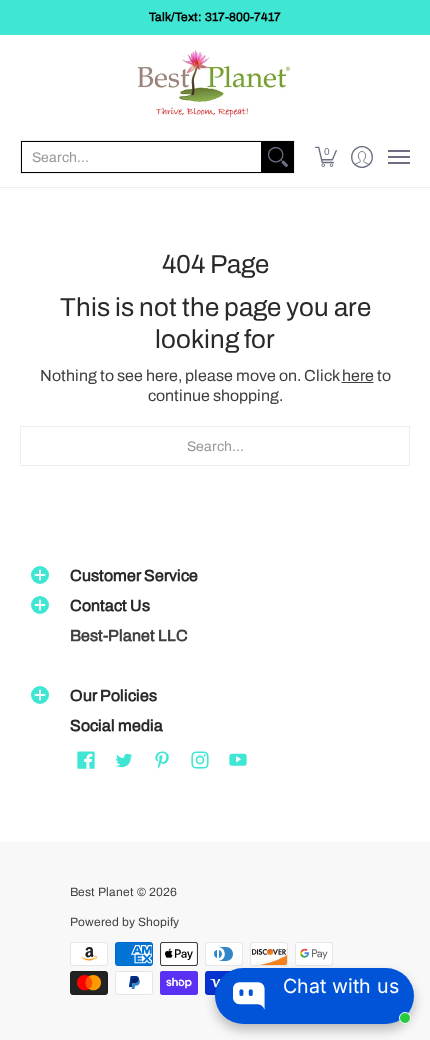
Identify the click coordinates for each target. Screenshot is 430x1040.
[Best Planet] (215, 86)
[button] (326, 157)
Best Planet (102, 892)
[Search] (278, 157)
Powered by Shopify (124, 922)
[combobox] (141, 157)
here (358, 375)
